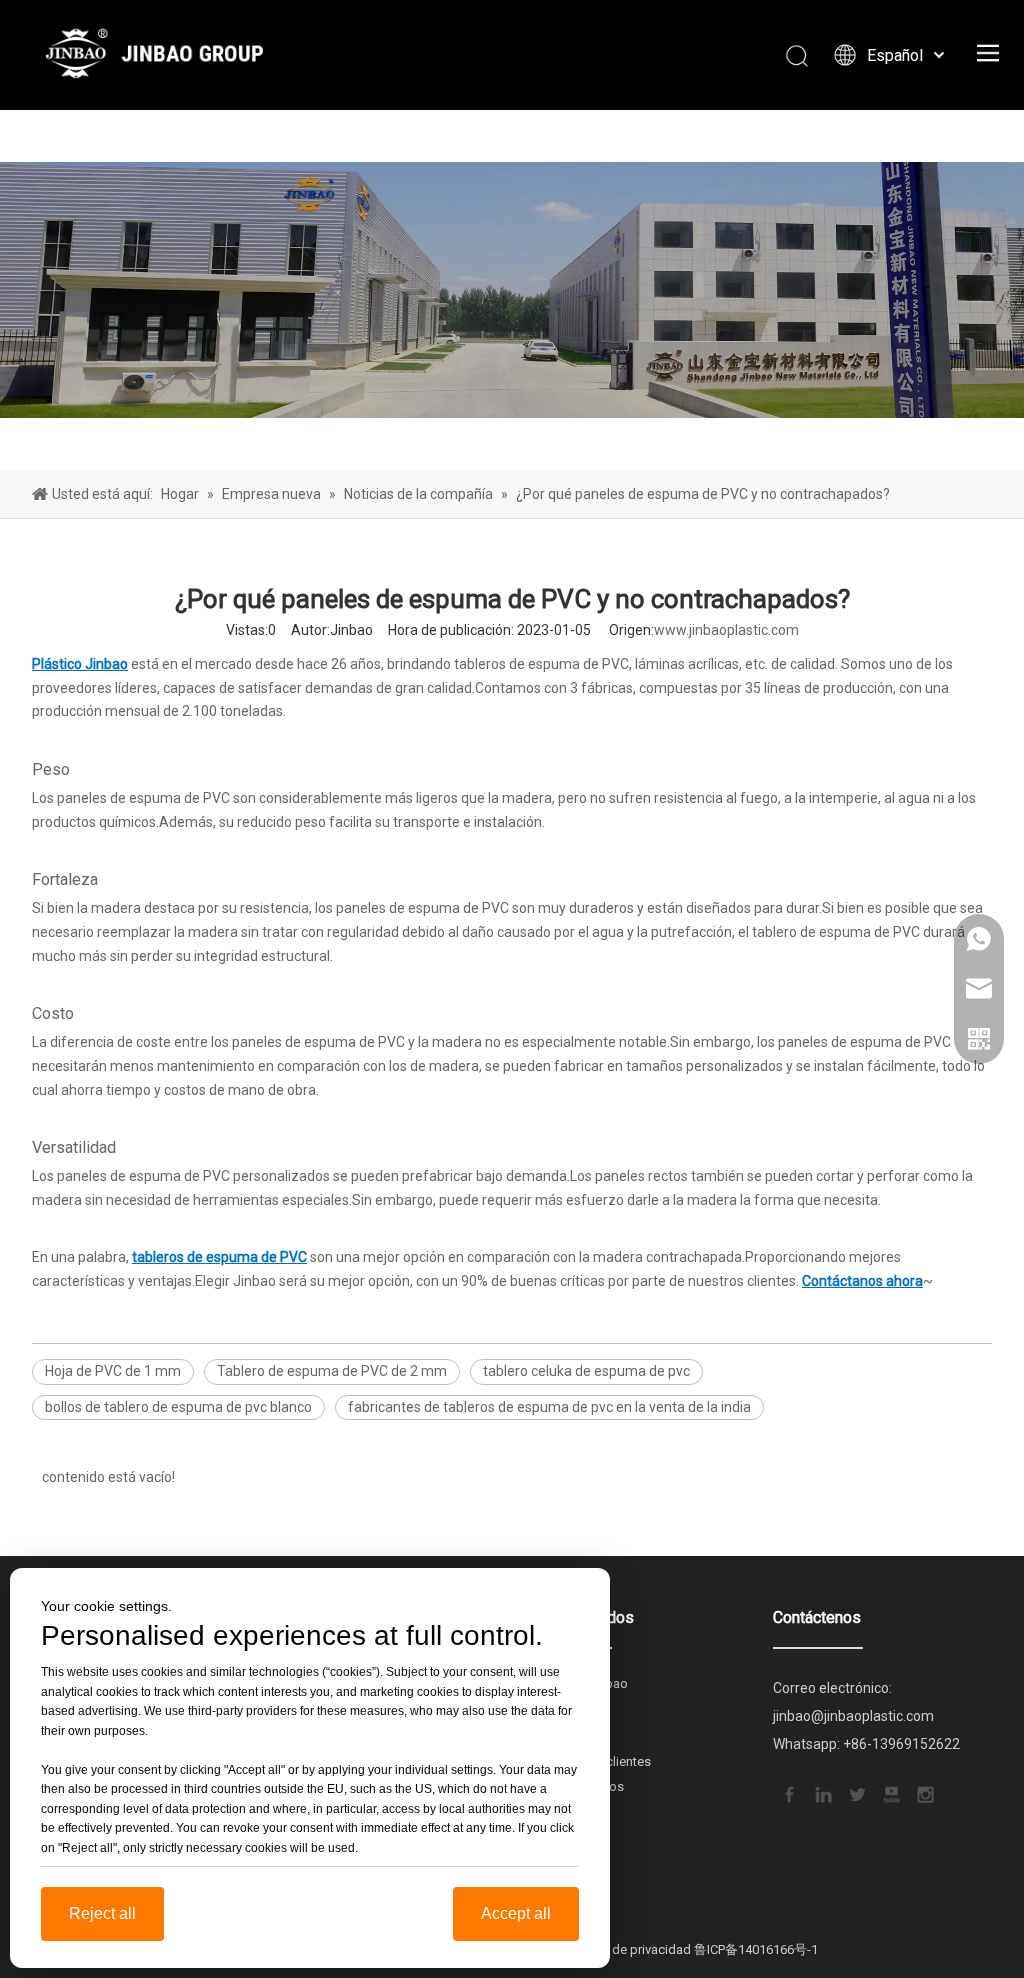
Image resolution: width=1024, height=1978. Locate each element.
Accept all (516, 1913)
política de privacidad (628, 1949)
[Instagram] (924, 1793)
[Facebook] (788, 1793)
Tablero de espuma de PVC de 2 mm (332, 1371)
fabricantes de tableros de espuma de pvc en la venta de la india (549, 1407)
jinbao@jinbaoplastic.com (853, 1716)
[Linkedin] (822, 1793)
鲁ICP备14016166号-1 (756, 1949)
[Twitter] (856, 1793)
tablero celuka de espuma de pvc (586, 1371)
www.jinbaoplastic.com (726, 630)
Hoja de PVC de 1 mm (113, 1371)
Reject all (102, 1913)
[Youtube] (890, 1793)
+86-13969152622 (901, 1744)
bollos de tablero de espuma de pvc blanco (178, 1407)
